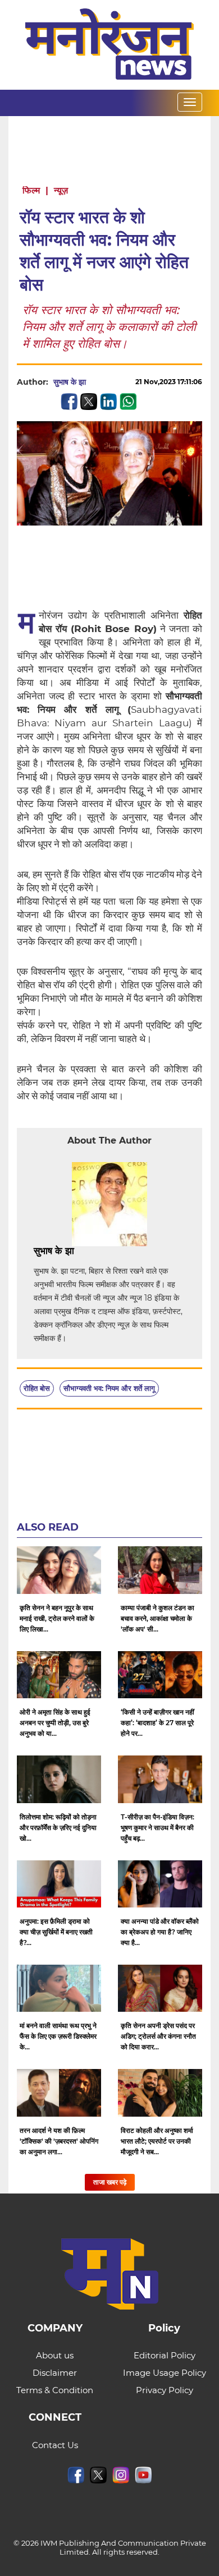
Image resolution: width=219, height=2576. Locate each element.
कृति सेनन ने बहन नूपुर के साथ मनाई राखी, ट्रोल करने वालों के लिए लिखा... (57, 1618)
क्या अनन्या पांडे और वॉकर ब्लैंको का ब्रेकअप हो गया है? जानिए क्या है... (160, 1932)
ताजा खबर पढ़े (110, 2182)
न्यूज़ (61, 190)
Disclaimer (55, 2373)
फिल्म (31, 190)
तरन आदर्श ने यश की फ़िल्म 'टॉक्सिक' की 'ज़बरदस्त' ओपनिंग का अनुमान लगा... (59, 2141)
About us (55, 2355)
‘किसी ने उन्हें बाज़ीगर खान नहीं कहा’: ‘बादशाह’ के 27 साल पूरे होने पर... (158, 1723)
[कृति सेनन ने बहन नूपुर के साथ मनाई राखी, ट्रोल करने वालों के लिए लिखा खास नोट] (59, 1570)
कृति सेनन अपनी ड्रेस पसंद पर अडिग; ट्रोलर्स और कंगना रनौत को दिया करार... (158, 2036)
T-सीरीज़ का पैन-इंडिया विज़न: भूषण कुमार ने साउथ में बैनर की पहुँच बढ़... (158, 1828)
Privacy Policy (165, 2390)
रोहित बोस (37, 1388)
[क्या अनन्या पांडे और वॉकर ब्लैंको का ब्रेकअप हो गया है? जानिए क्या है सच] (160, 1884)
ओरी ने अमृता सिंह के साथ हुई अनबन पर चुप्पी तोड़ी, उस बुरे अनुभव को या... (55, 1723)
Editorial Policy (165, 2355)
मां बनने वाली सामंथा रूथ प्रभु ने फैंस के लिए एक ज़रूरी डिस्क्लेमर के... (58, 2036)
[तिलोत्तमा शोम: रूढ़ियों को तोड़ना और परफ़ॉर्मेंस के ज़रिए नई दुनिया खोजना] (59, 1779)
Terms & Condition (55, 2390)
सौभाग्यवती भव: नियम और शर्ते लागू (109, 1388)
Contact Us (55, 2445)
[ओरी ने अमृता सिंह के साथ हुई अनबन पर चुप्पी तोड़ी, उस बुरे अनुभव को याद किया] (59, 1675)
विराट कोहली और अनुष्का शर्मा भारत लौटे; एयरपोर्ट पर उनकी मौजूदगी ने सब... (157, 2141)
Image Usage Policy (165, 2373)
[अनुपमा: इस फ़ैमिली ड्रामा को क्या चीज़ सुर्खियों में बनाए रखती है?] (59, 1884)
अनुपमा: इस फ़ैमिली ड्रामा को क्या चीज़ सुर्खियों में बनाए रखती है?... (56, 1932)
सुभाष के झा (70, 382)
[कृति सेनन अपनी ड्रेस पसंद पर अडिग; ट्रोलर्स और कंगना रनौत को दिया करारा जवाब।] (160, 1988)
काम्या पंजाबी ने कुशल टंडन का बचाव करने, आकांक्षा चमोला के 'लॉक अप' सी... (158, 1618)
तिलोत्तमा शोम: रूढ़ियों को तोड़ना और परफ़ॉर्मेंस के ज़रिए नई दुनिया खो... (58, 1828)
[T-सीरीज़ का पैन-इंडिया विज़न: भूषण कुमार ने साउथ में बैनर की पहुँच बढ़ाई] (160, 1779)
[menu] (190, 102)
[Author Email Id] (83, 1251)
